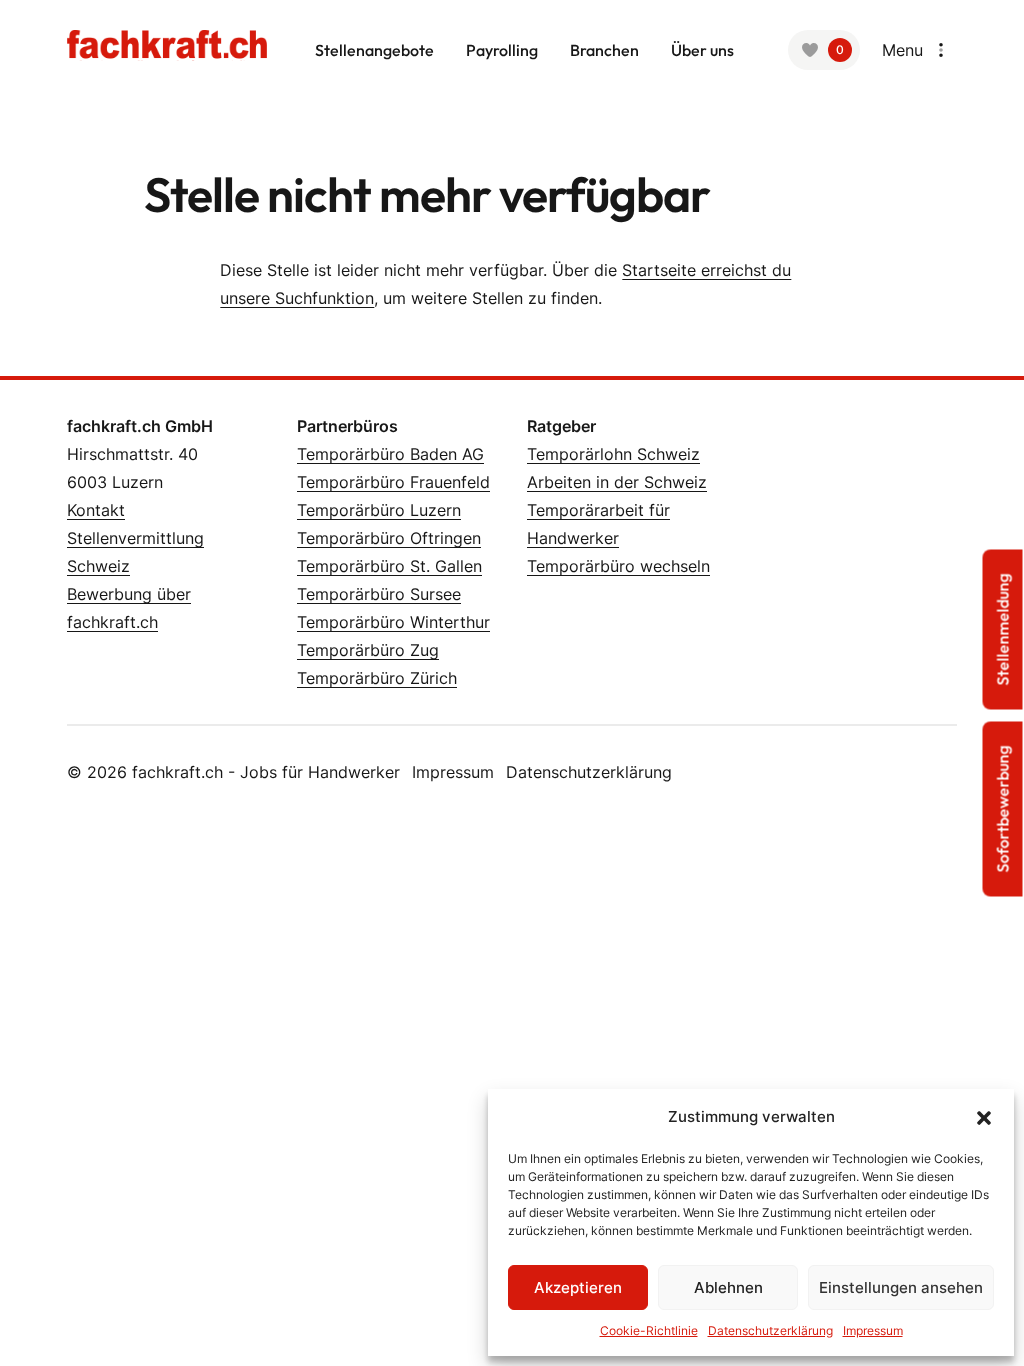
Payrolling (502, 50)
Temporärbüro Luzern (379, 510)
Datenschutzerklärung (770, 1330)
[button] (984, 1117)
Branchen (604, 50)
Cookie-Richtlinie (649, 1330)
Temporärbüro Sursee (379, 594)
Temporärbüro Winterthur (393, 622)
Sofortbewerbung (1003, 809)
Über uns (702, 50)
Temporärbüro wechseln (618, 566)
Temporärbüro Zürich (377, 678)
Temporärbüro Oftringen (389, 538)
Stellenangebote (374, 50)
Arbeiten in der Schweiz (617, 482)
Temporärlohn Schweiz (613, 454)
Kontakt (96, 510)
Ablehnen (728, 1287)
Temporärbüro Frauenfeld (393, 482)
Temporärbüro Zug (368, 650)
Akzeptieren (578, 1287)
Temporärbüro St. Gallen (389, 566)
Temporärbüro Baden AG (390, 454)
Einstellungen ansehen (901, 1287)
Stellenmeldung (1003, 630)
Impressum (873, 1330)
